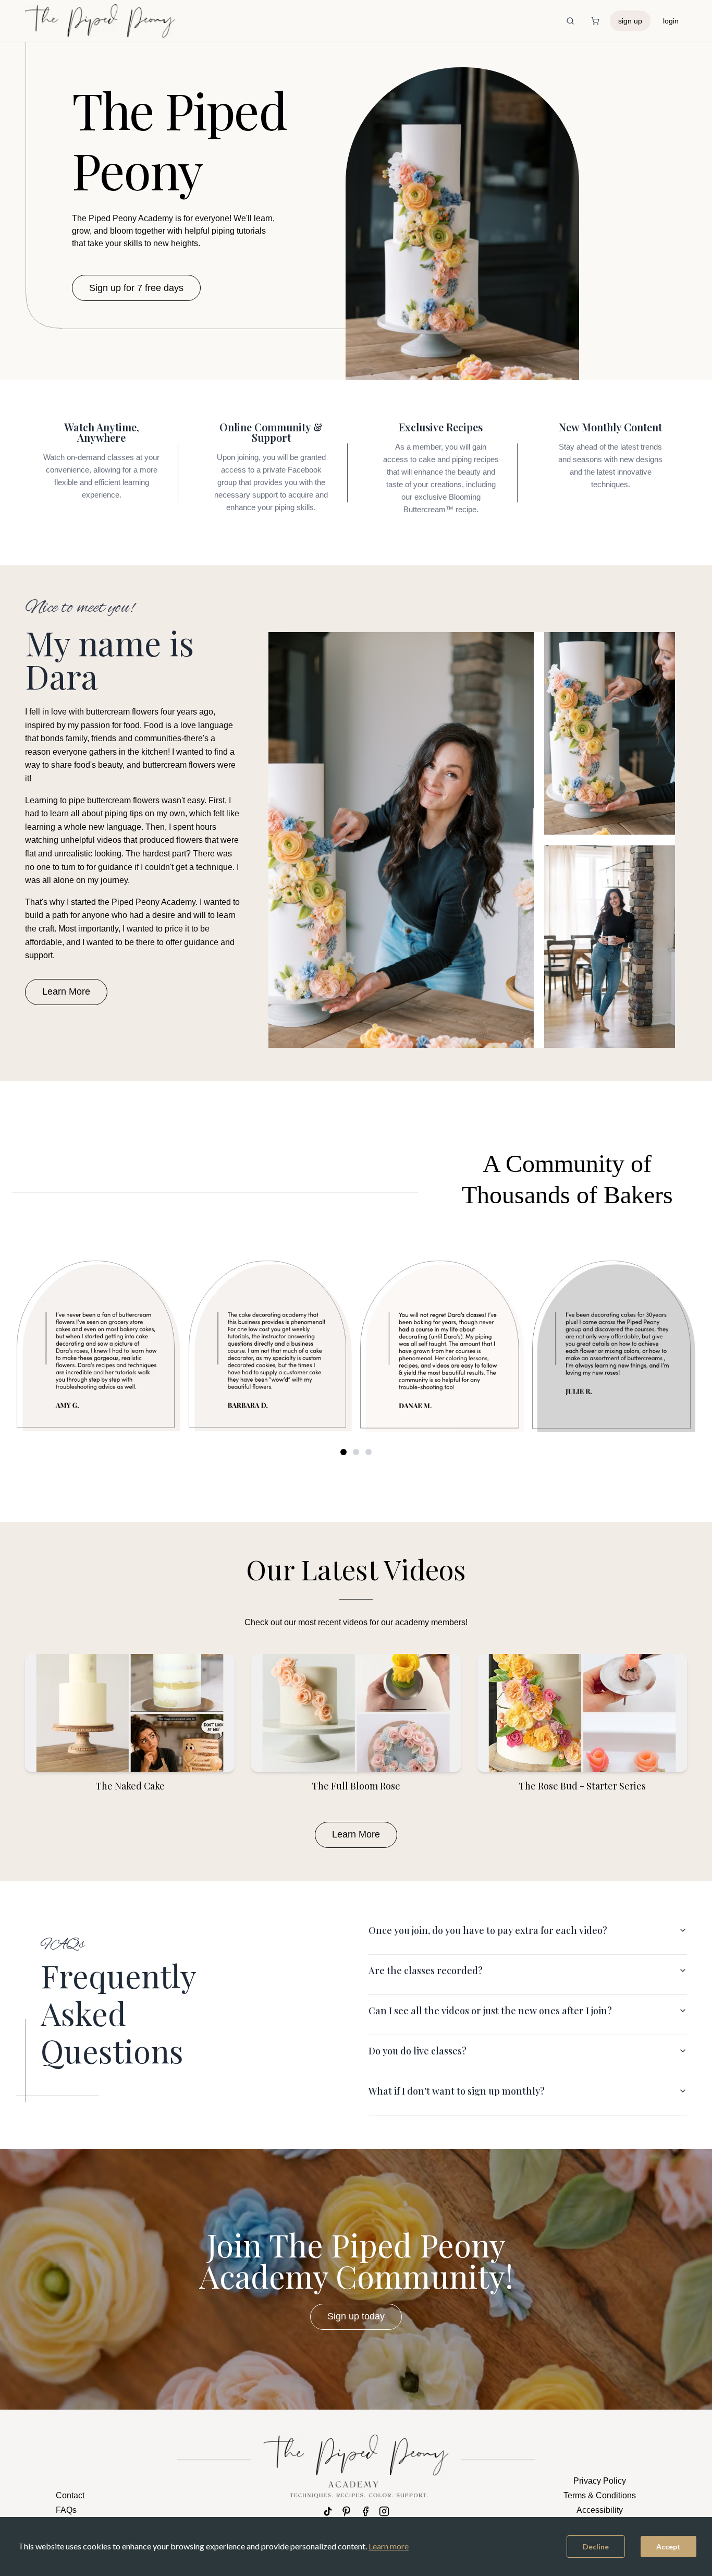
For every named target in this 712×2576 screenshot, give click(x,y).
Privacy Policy (600, 2481)
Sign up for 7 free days (136, 288)
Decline (596, 2547)
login (671, 21)
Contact (70, 2495)
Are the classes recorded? (426, 1970)
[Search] (570, 21)
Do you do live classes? (418, 2051)
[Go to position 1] (343, 1452)
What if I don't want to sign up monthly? (457, 2091)
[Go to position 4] (356, 1452)
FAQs (66, 2510)
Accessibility (600, 2510)
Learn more (389, 2546)
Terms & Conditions (600, 2495)
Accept (668, 2547)
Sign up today (356, 2316)
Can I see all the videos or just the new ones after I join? (490, 2011)
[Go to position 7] (369, 1452)
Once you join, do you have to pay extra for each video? (488, 1930)
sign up (630, 21)
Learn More (66, 991)
